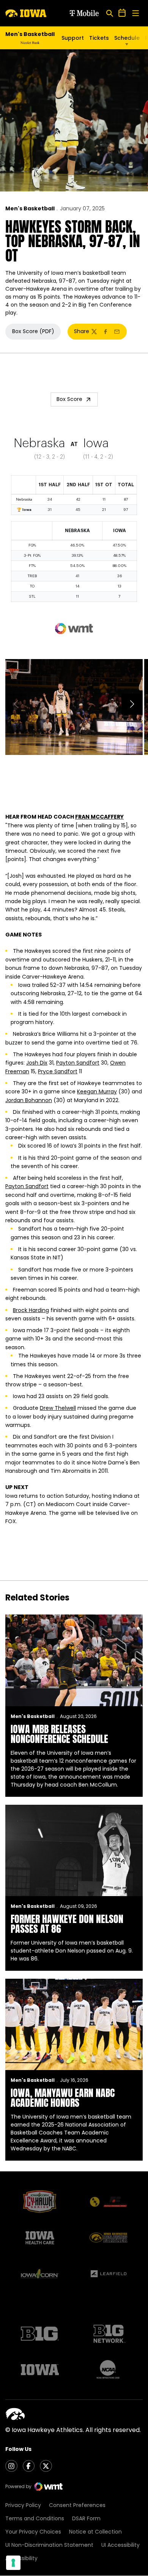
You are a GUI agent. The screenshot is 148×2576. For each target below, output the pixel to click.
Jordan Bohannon (29, 1100)
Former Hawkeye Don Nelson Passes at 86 (67, 1924)
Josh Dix (37, 1063)
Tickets (99, 38)
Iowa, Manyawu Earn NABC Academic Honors (63, 2098)
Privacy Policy (23, 2505)
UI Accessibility (120, 2545)
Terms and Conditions (35, 2518)
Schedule (127, 38)
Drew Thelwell (58, 1408)
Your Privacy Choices (33, 2532)
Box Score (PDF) (36, 333)
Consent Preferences (77, 2505)
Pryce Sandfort (58, 1071)
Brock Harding (31, 1310)
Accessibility (21, 2558)
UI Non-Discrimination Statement (49, 2545)
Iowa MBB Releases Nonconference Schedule (59, 1734)
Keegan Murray (97, 1091)
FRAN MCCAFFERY (99, 817)
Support (73, 38)
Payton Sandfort (78, 1063)
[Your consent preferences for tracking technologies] (13, 2563)
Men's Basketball (30, 208)
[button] (132, 704)
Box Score (69, 399)
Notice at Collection (95, 2532)
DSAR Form (86, 2518)
